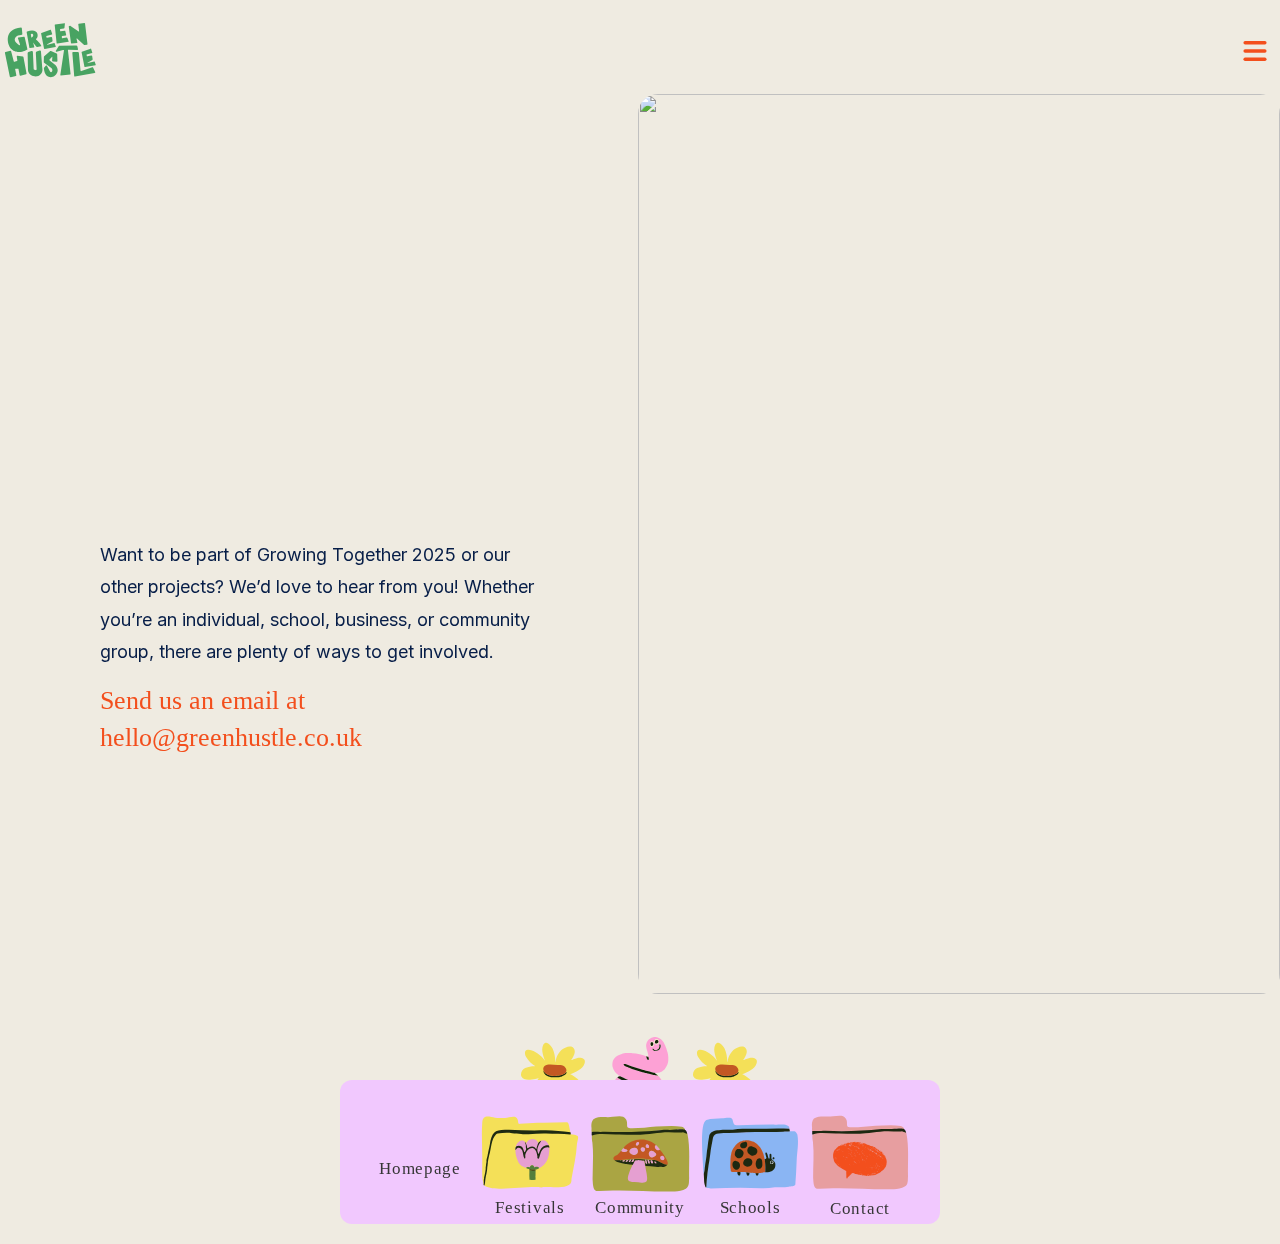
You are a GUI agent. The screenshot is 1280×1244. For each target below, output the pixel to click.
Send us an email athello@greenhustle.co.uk (231, 718)
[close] (1255, 51)
